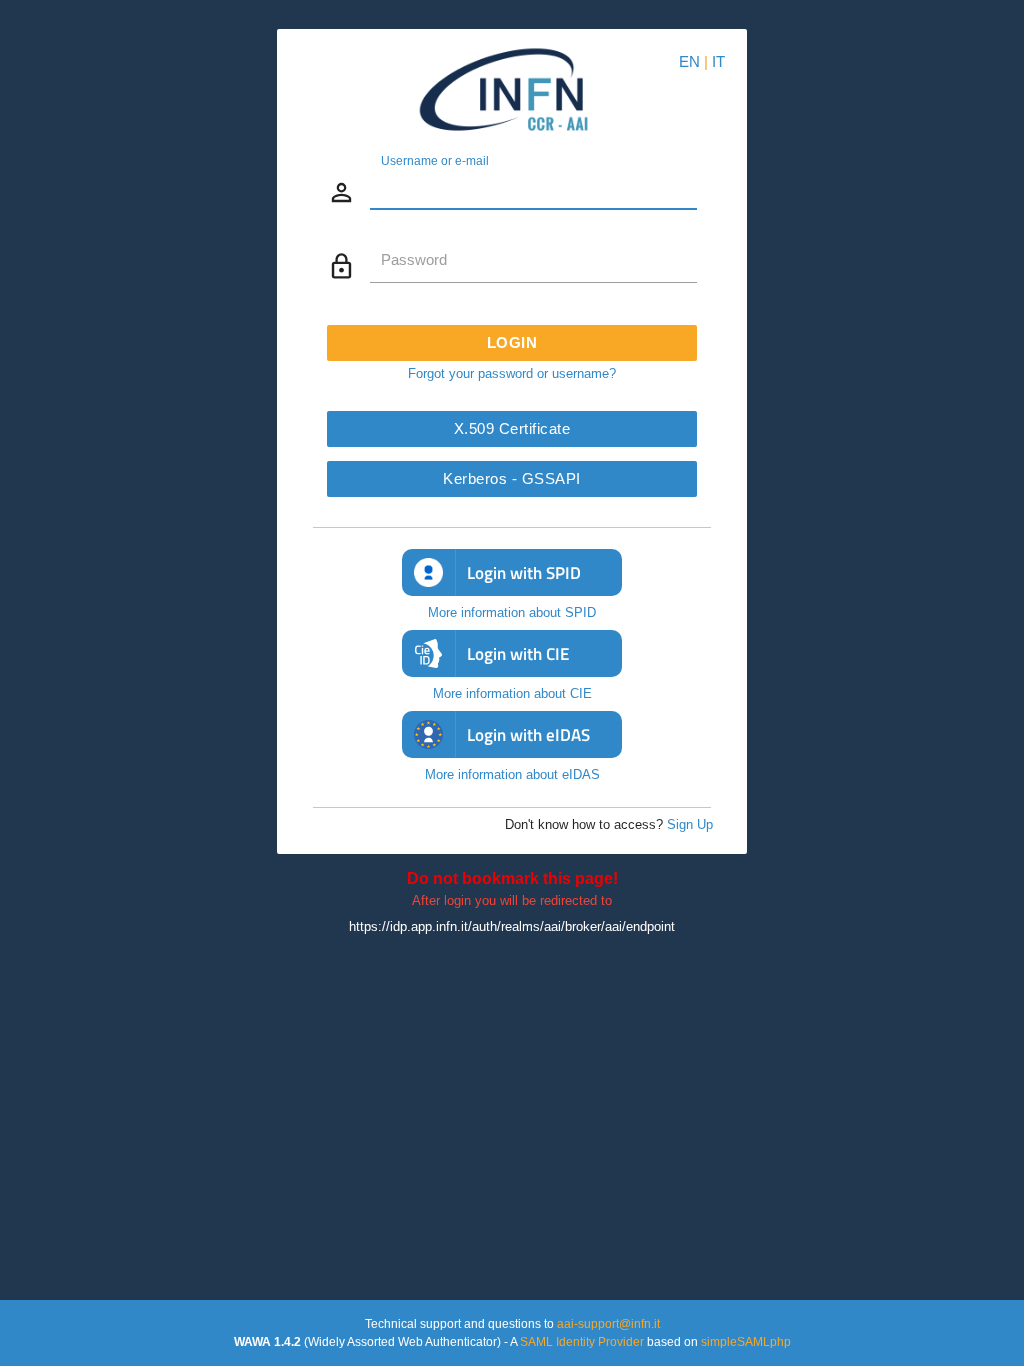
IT (718, 61)
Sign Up (690, 824)
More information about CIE (512, 693)
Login (512, 343)
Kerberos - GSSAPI (512, 479)
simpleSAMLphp (746, 1341)
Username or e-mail (435, 160)
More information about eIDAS (512, 774)
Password (414, 260)
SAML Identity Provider (582, 1341)
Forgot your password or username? (512, 373)
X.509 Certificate (512, 429)
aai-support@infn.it (608, 1323)
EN (689, 61)
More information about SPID (512, 612)
